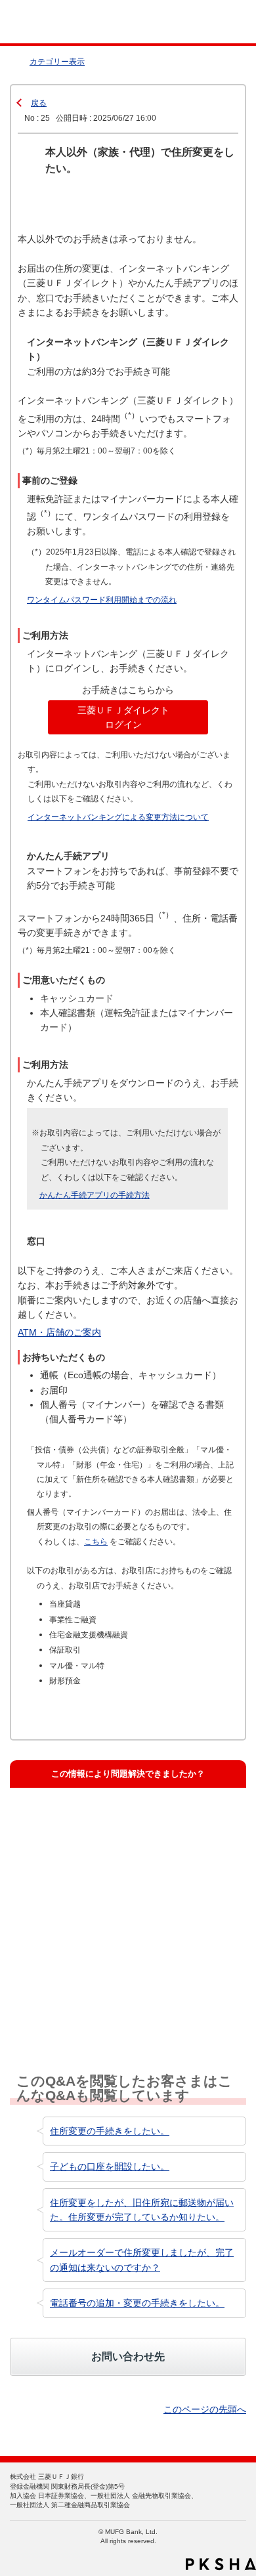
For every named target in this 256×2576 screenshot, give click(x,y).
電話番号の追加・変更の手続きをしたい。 (137, 2303)
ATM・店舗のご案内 (59, 1332)
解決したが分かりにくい (78, 1880)
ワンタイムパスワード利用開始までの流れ (102, 600)
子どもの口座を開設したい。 (110, 2166)
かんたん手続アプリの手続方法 (95, 1195)
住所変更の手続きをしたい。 (110, 2131)
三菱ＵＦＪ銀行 (218, 22)
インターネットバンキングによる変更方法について (118, 817)
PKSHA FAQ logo (221, 2564)
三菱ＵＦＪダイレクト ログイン (123, 717)
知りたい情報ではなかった (83, 1999)
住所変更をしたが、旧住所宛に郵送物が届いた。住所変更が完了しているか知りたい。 (142, 2210)
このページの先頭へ (205, 2409)
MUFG (41, 22)
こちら (96, 1541)
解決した (49, 1820)
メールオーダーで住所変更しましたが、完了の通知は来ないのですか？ (142, 2260)
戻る (39, 103)
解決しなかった (61, 1939)
